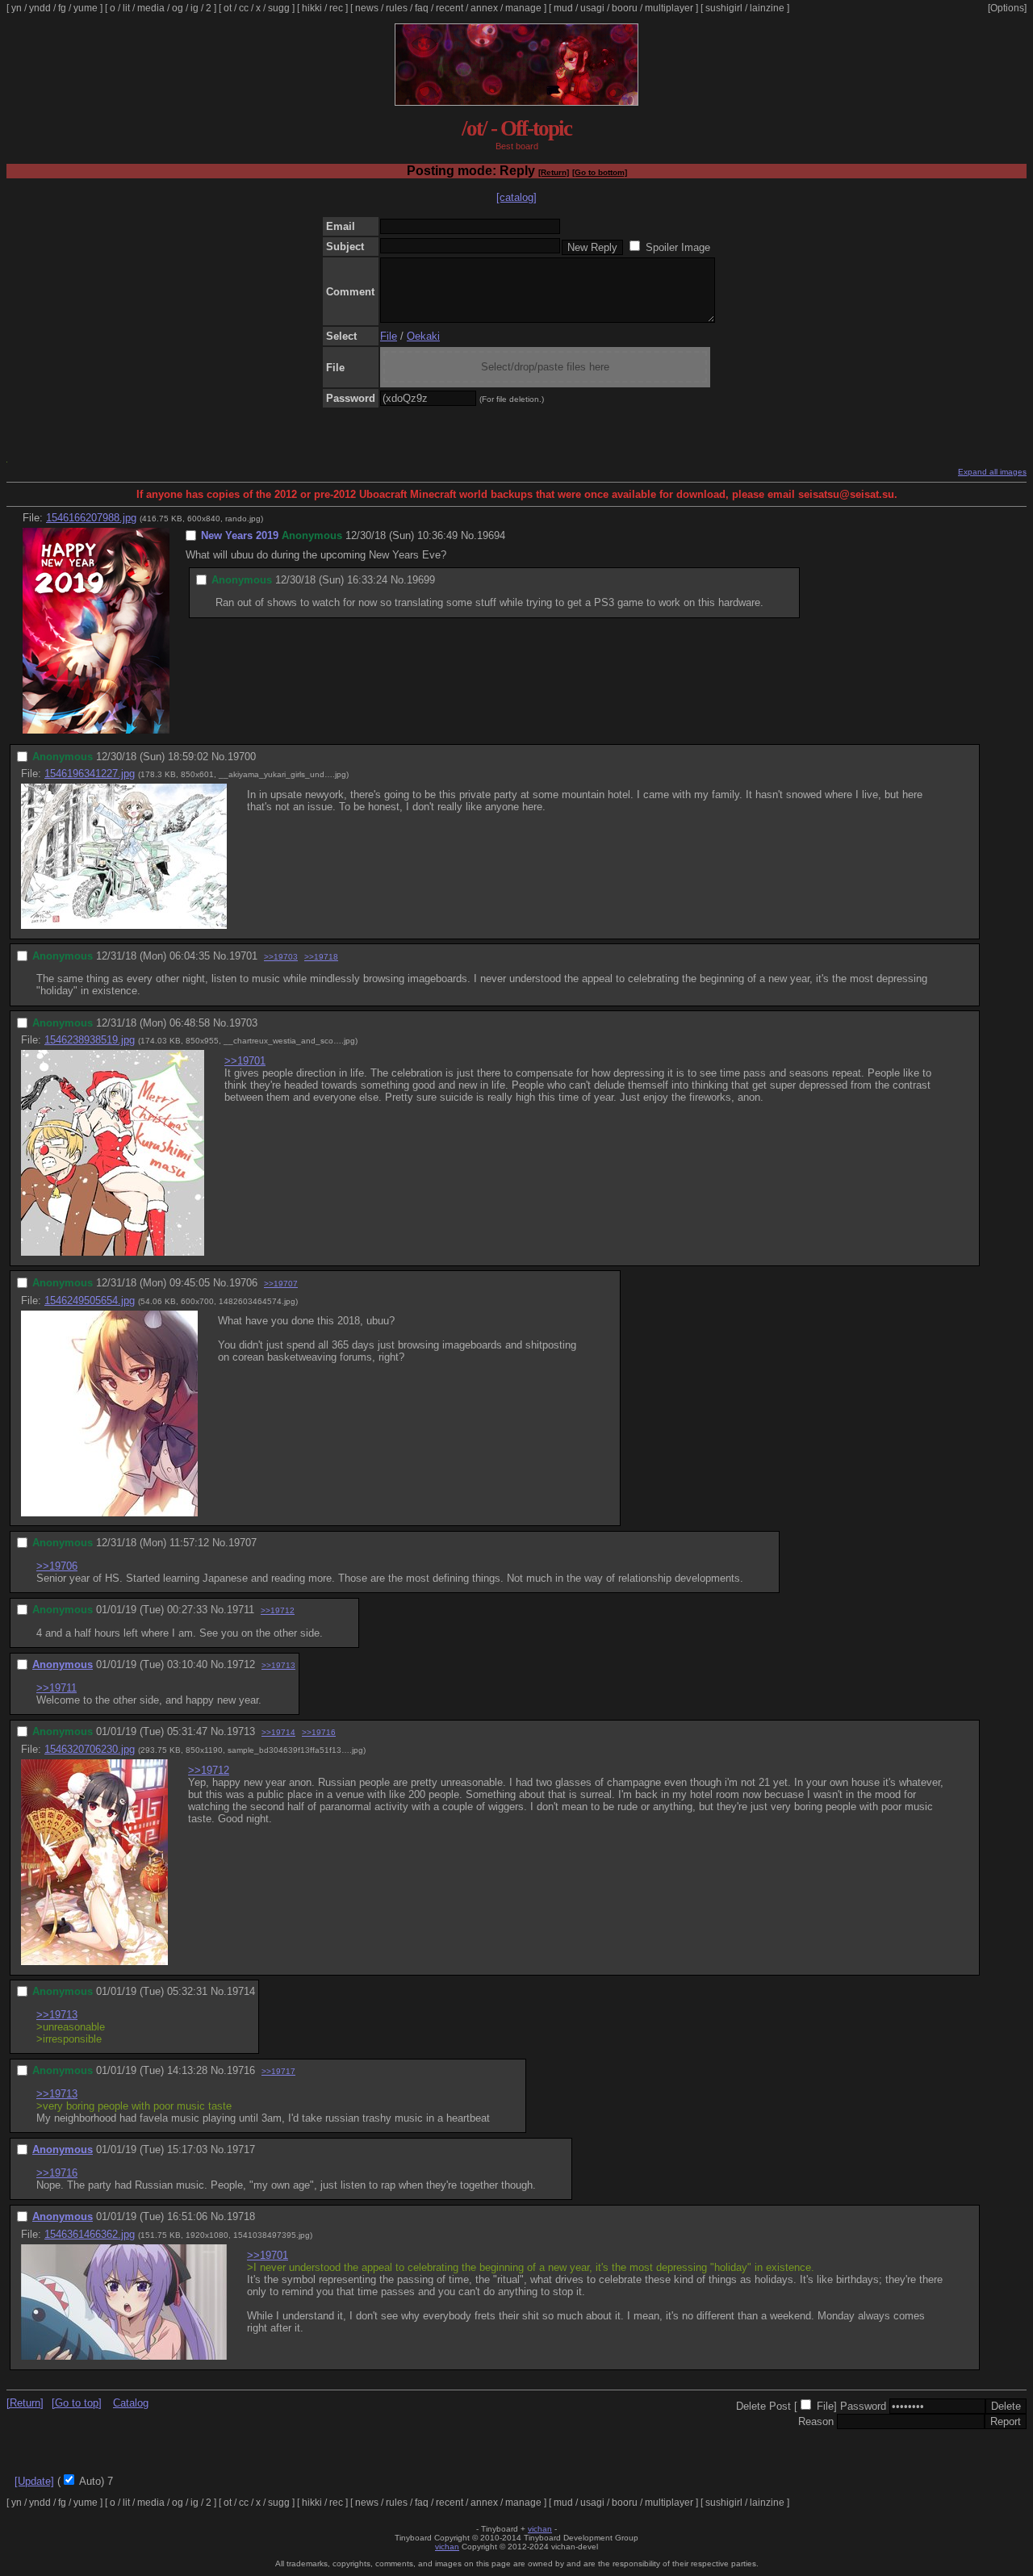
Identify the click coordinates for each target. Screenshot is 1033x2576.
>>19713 (278, 1665)
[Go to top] (77, 2403)
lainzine (767, 8)
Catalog (131, 2403)
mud (563, 8)
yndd (40, 8)
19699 (421, 580)
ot (228, 8)
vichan (540, 2529)
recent (450, 8)
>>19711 (56, 1688)
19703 (243, 1023)
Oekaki (423, 336)
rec (336, 8)
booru (625, 8)
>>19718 (321, 957)
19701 (243, 956)
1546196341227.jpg (90, 774)
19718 (241, 2216)
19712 (241, 1664)
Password (863, 2406)
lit (126, 8)
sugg (279, 8)
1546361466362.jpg (90, 2234)
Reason (816, 2421)
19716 (241, 2070)
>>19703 (281, 957)
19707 (243, 1543)
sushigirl (724, 8)
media (151, 8)
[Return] (554, 172)
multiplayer (669, 8)
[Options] (1007, 8)
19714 (241, 1991)
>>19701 (245, 1061)
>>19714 (278, 1732)
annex (484, 8)
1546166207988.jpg (91, 518)
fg (62, 8)
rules (397, 8)
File (389, 336)
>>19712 (278, 1610)
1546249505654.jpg (90, 1301)
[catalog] (516, 197)
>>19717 (278, 2071)
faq (422, 8)
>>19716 (319, 1732)
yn (17, 8)
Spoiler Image (678, 247)
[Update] (34, 2481)
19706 (243, 1283)
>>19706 (57, 1566)
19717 (241, 2149)
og (178, 8)
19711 (240, 1610)
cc (244, 8)
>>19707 (281, 1284)
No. (469, 535)
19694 (491, 535)
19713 (241, 1731)
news (367, 8)
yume (86, 8)
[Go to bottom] (600, 172)
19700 (242, 757)
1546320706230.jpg (90, 1749)
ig (194, 8)
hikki (312, 8)
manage (523, 8)
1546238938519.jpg (90, 1040)
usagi (592, 8)
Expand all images (992, 472)
